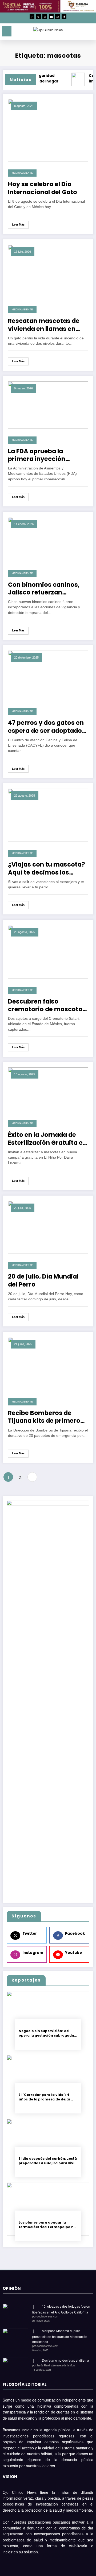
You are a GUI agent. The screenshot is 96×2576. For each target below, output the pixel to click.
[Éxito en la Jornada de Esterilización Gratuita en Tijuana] (48, 1089)
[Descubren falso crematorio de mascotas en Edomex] (48, 951)
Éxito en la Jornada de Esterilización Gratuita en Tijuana (47, 1139)
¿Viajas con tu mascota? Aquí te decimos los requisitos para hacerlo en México (47, 869)
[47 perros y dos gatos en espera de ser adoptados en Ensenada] (48, 675)
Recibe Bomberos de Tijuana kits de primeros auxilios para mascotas (46, 1417)
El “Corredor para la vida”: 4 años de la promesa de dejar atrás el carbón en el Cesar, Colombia (45, 2097)
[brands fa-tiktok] (64, 17)
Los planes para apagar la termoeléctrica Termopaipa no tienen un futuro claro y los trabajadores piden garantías (47, 2225)
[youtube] (51, 17)
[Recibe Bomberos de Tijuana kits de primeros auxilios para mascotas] (48, 1363)
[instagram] (45, 17)
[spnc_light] (89, 33)
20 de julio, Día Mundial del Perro (43, 1281)
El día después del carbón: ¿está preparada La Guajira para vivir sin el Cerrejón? (48, 2161)
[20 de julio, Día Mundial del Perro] (48, 1227)
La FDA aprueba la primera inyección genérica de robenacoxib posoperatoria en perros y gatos (47, 455)
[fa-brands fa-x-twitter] (38, 17)
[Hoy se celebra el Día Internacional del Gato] (48, 130)
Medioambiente (22, 173)
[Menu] (7, 31)
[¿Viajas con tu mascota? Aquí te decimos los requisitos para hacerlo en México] (48, 815)
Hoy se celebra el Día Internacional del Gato (43, 188)
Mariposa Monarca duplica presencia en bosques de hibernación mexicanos (60, 2336)
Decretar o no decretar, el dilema (65, 2360)
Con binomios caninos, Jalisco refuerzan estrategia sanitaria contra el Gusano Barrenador (44, 589)
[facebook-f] (32, 17)
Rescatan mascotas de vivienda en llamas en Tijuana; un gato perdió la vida (48, 325)
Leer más (18, 224)
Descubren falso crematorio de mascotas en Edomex (47, 1006)
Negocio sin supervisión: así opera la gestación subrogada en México (46, 2033)
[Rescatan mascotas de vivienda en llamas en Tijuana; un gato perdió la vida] (48, 271)
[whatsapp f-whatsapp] (58, 17)
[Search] (80, 32)
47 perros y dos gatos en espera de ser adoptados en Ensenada (47, 727)
